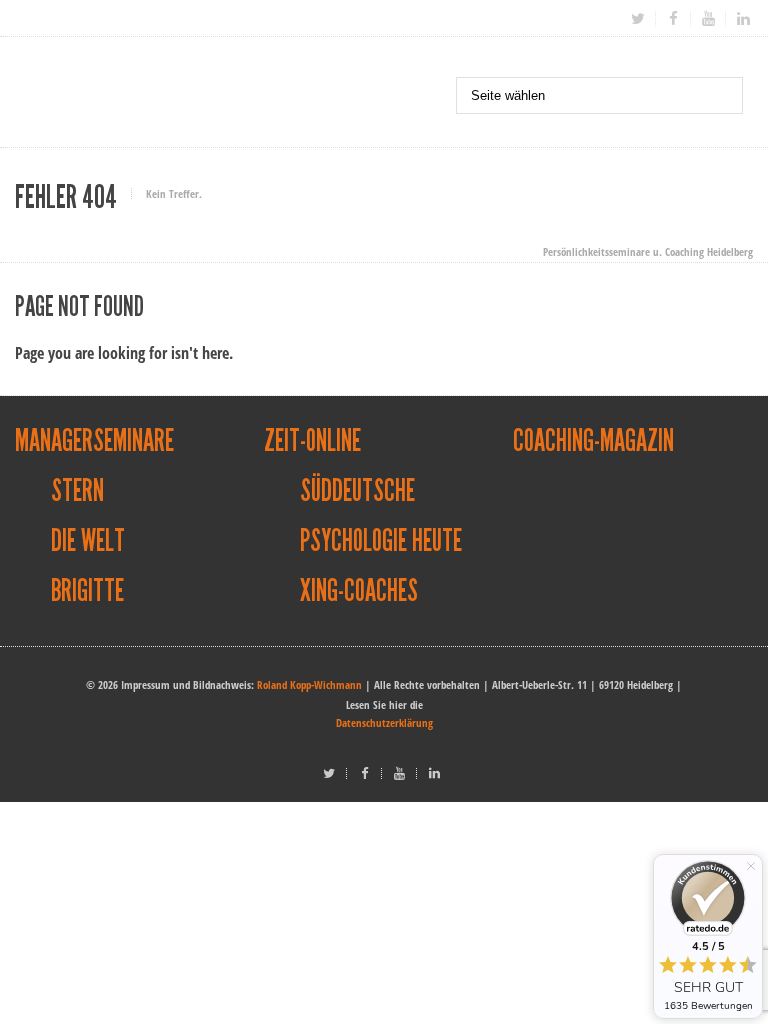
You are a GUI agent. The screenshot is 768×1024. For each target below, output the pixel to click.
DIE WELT (88, 541)
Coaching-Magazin (593, 441)
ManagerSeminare (94, 441)
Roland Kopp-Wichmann (309, 684)
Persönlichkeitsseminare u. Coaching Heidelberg (648, 251)
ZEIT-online (312, 441)
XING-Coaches (359, 591)
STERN (77, 491)
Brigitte (87, 591)
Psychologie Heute (381, 541)
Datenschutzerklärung (384, 722)
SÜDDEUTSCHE (357, 491)
